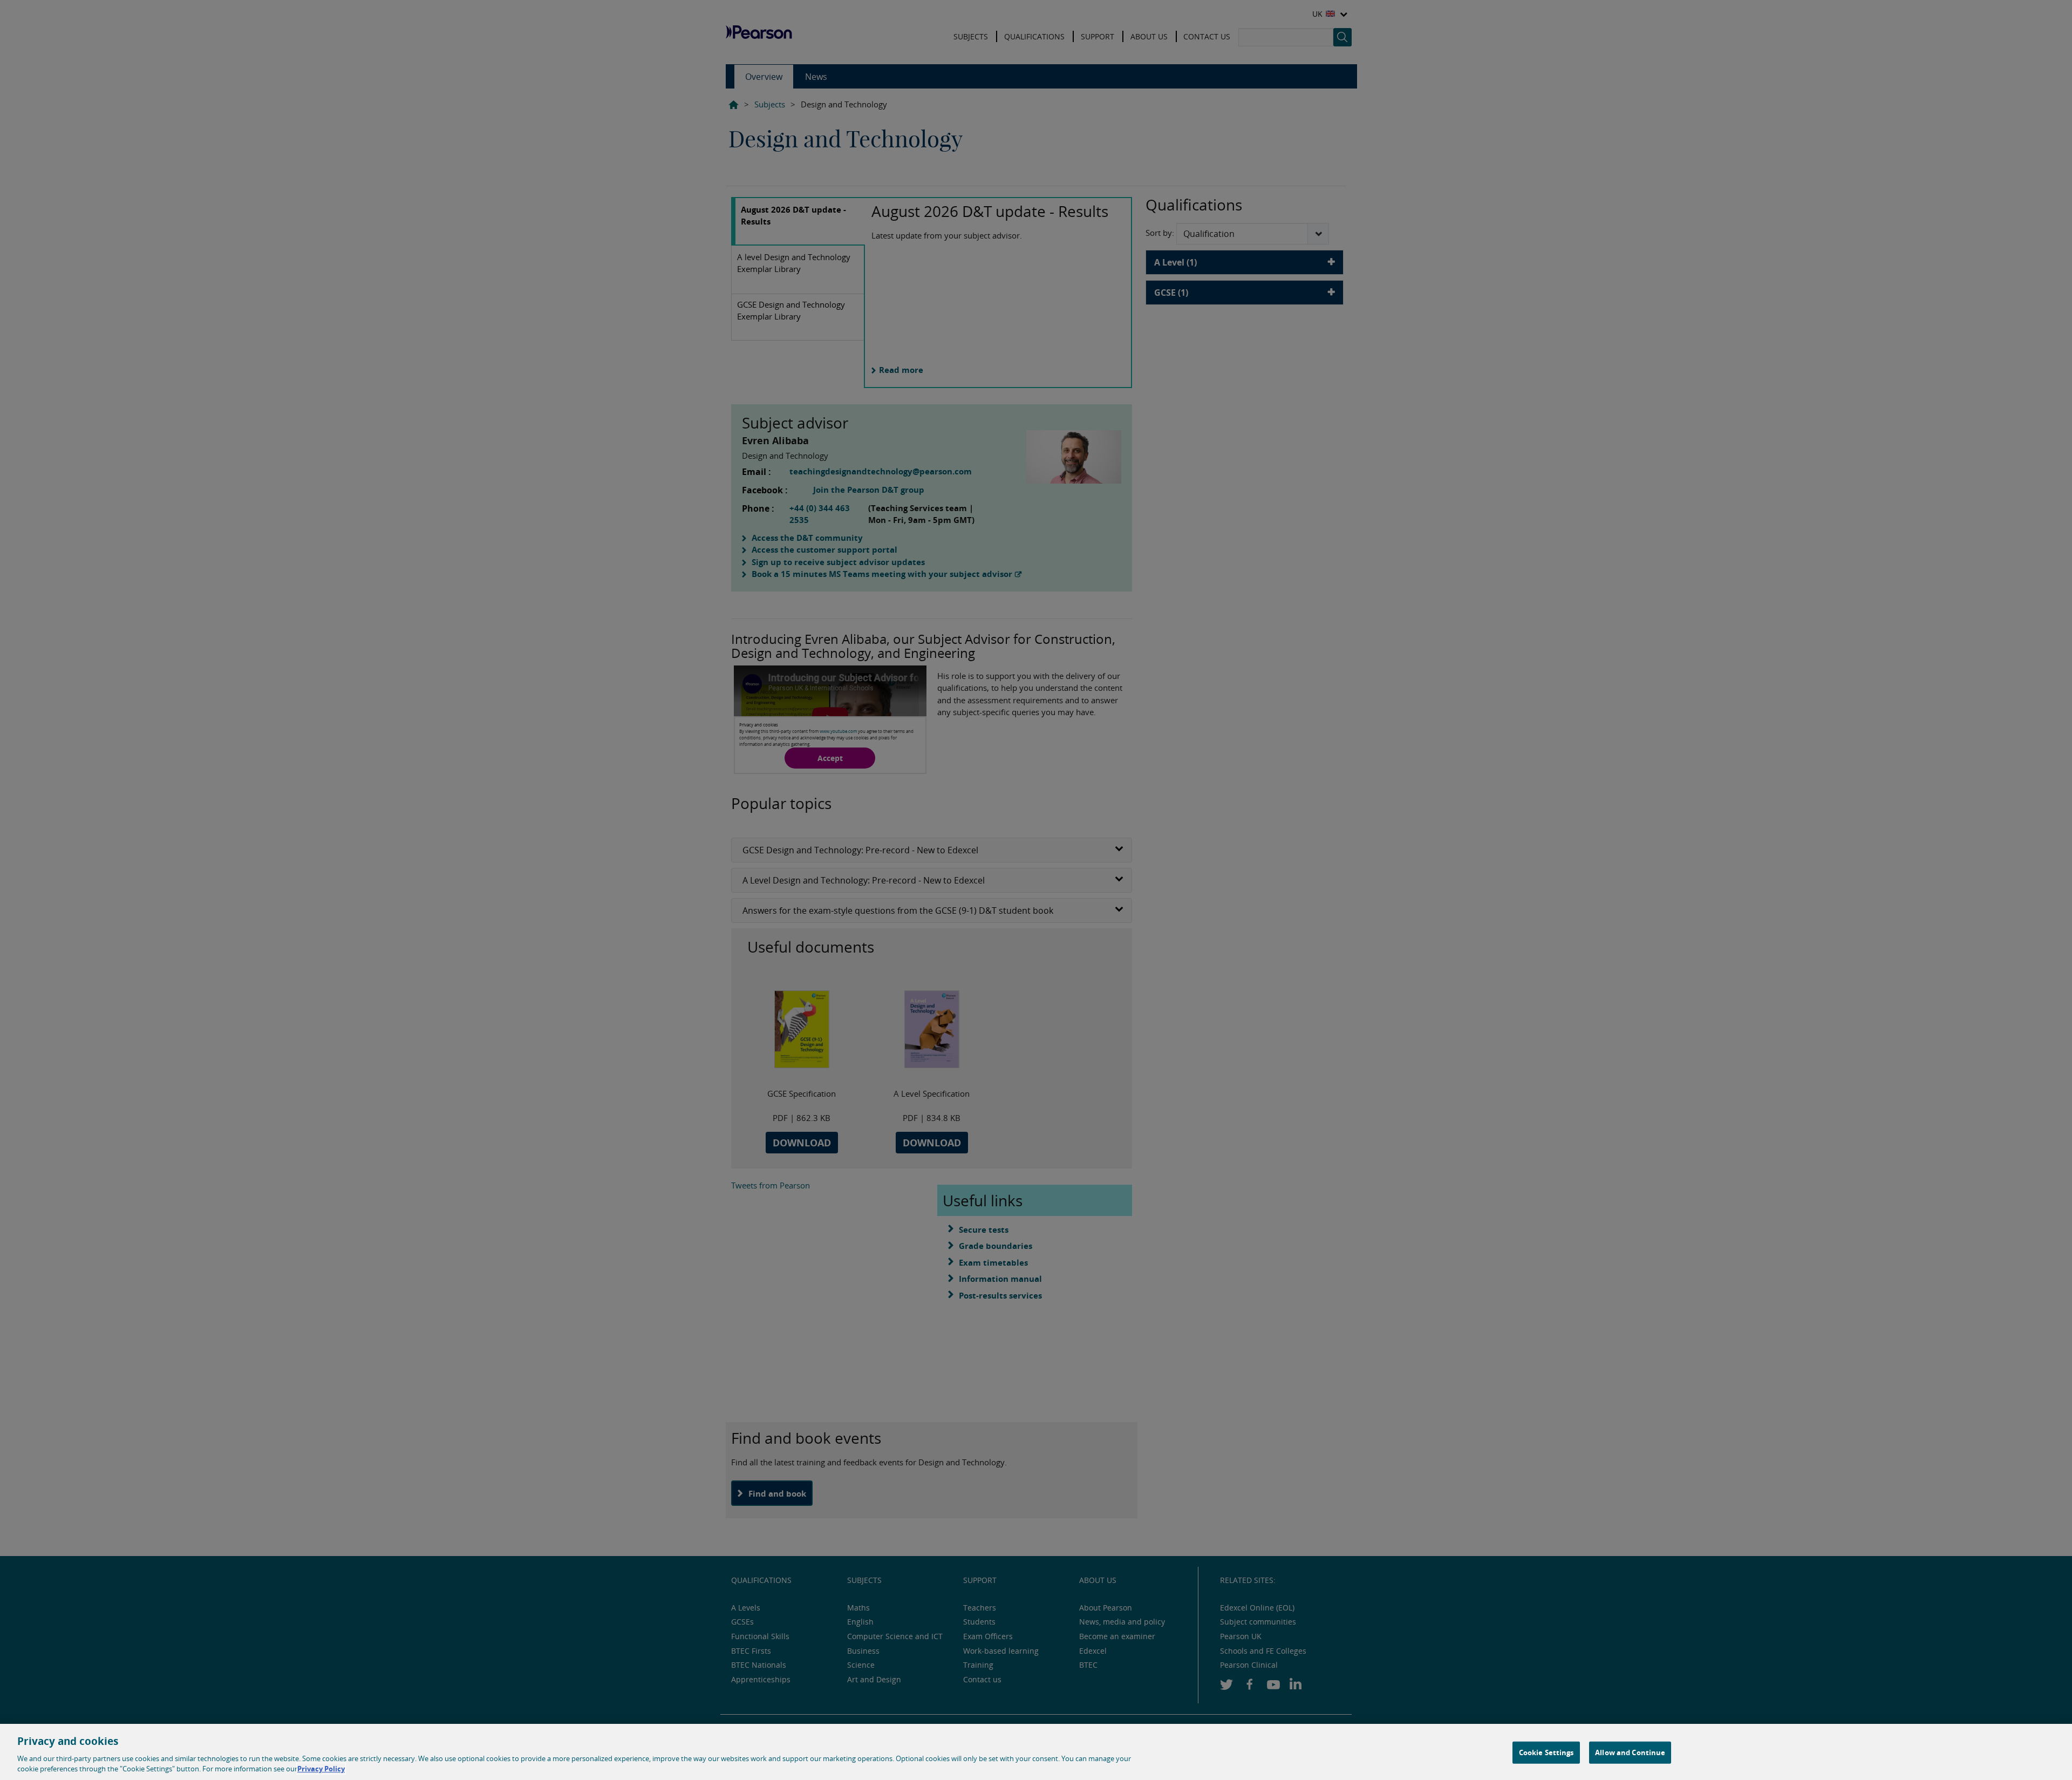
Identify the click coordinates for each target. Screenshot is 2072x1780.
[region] (1036, 1752)
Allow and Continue (1630, 1752)
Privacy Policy (321, 1769)
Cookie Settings (1546, 1752)
